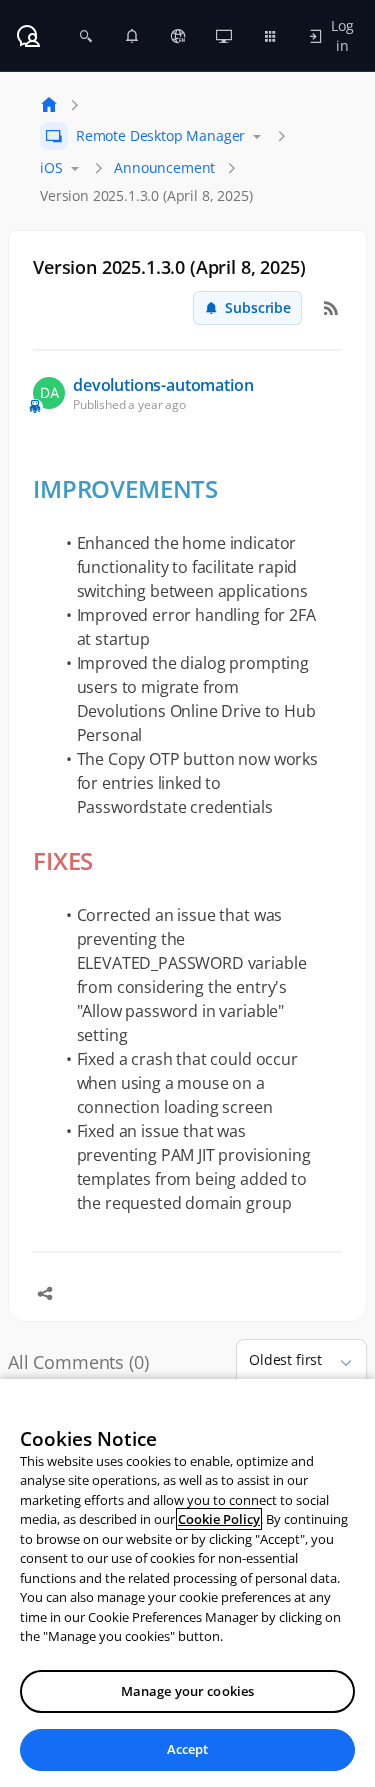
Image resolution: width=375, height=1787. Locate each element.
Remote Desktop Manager (160, 135)
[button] (338, 1362)
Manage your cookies (187, 1691)
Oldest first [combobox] (285, 1359)
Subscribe (258, 307)
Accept (188, 1749)
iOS (51, 167)
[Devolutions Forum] (28, 36)
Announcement (164, 167)
